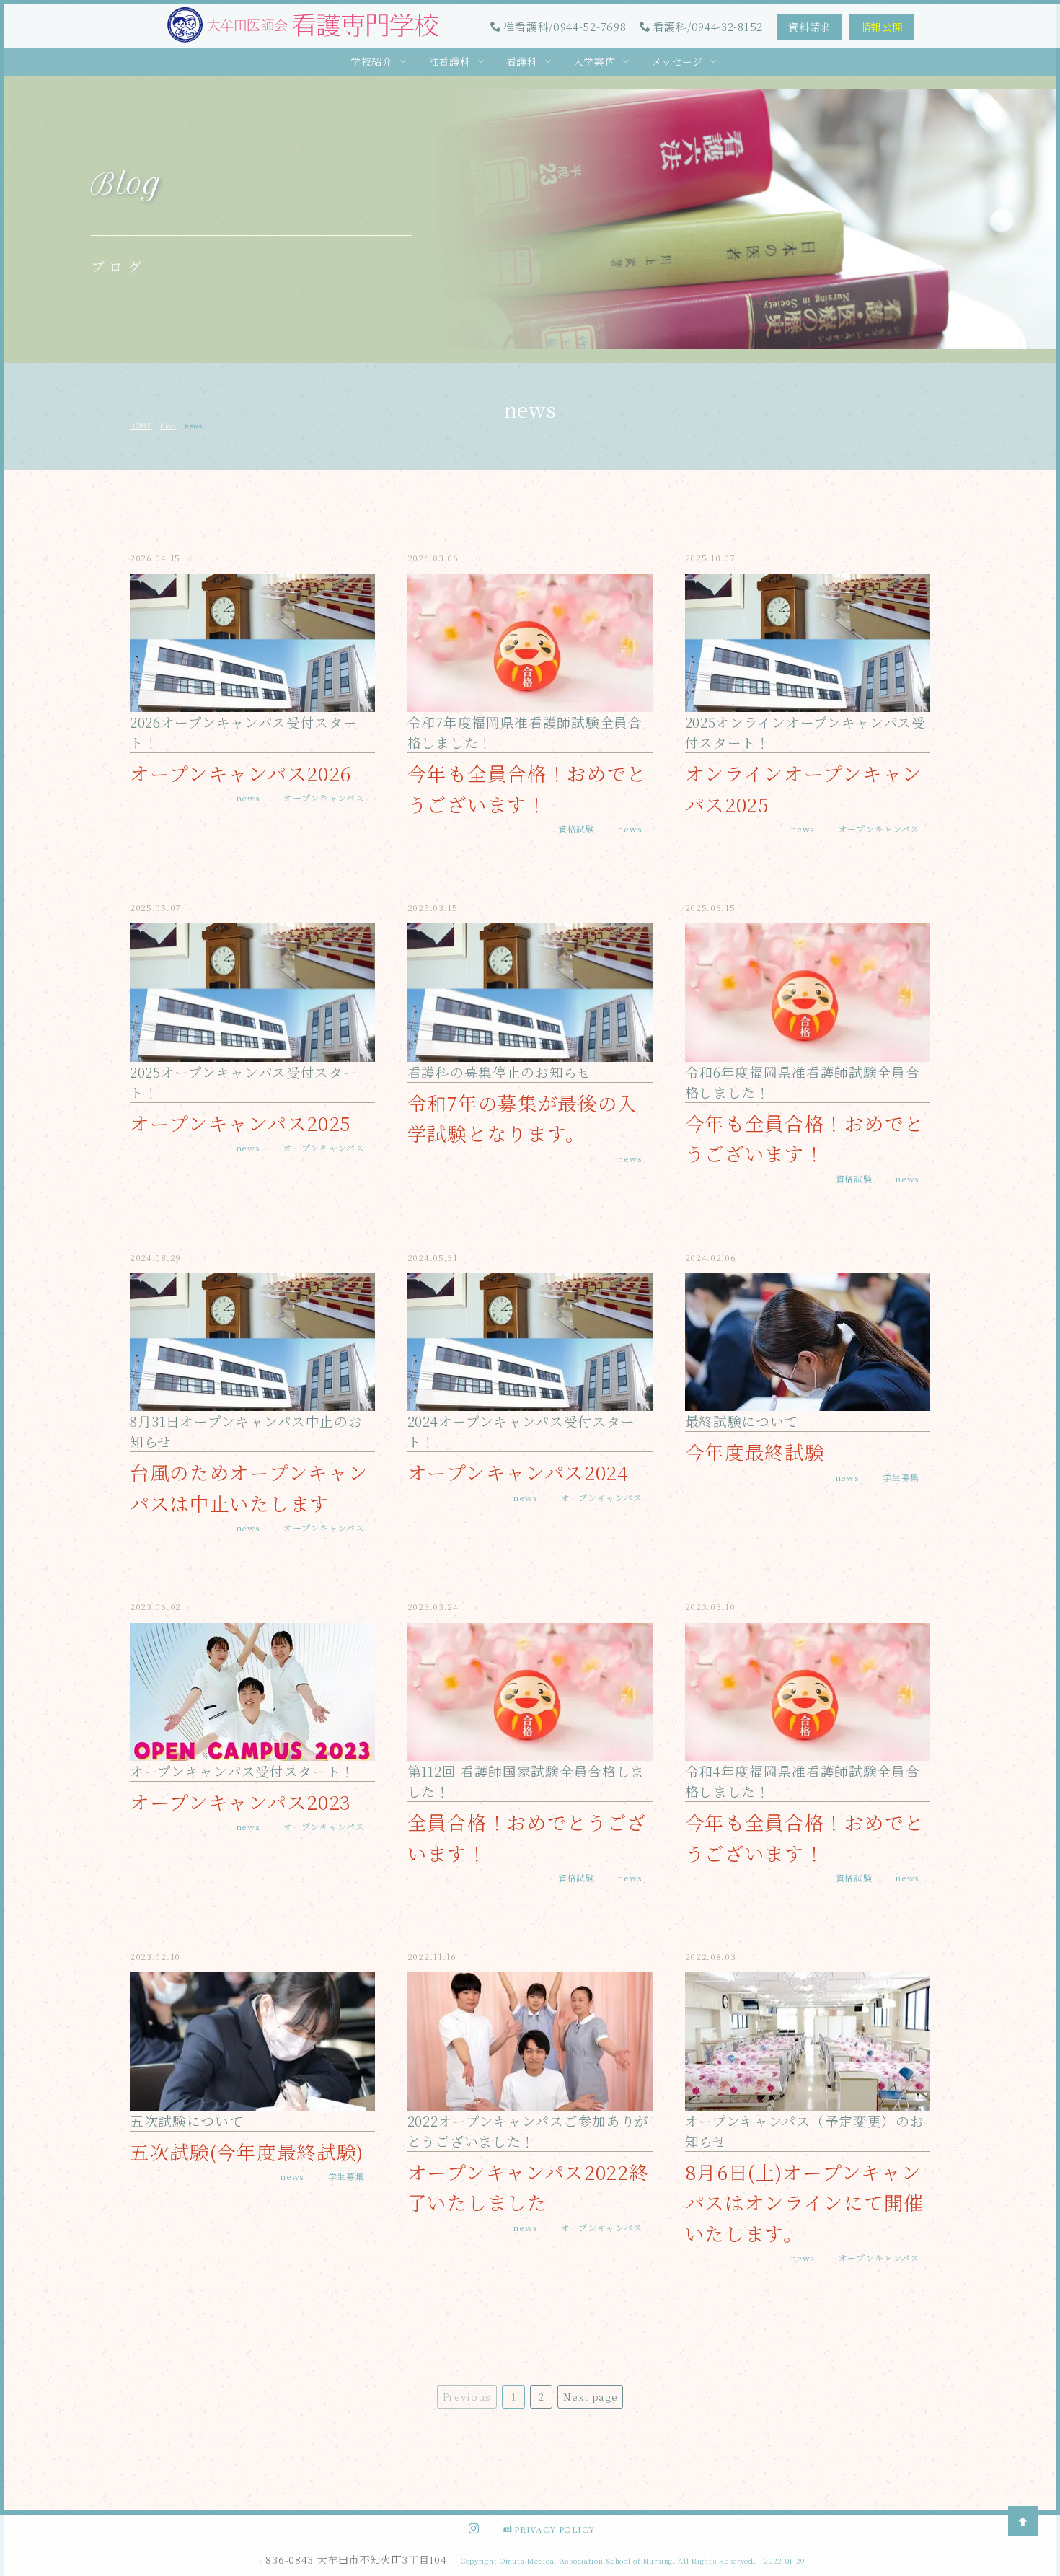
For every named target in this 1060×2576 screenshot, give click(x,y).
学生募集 (901, 1477)
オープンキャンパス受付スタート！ (242, 1771)
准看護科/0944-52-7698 (565, 26)
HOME (141, 426)
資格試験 (577, 828)
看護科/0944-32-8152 (708, 26)
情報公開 (882, 27)
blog (168, 426)
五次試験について (187, 2121)
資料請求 (809, 27)
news (248, 797)
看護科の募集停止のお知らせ (499, 1072)
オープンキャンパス (324, 797)
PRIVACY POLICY (555, 2529)
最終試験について (742, 1421)
